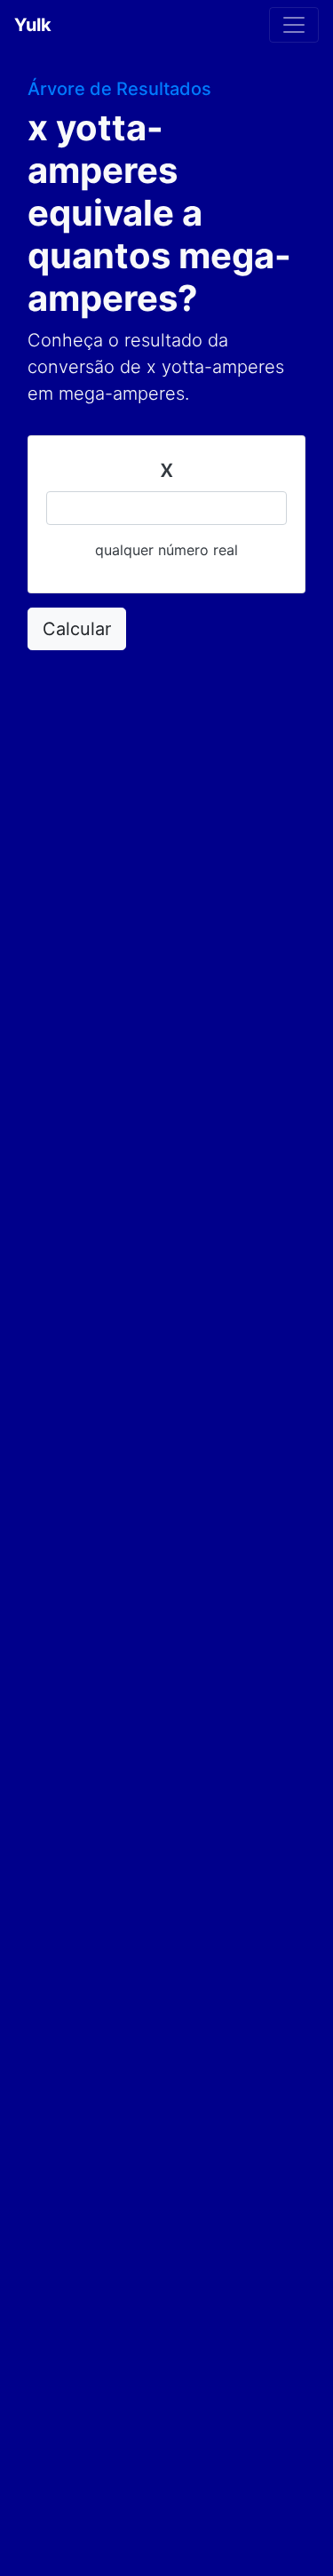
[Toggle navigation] (294, 25)
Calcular (77, 629)
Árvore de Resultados (119, 89)
